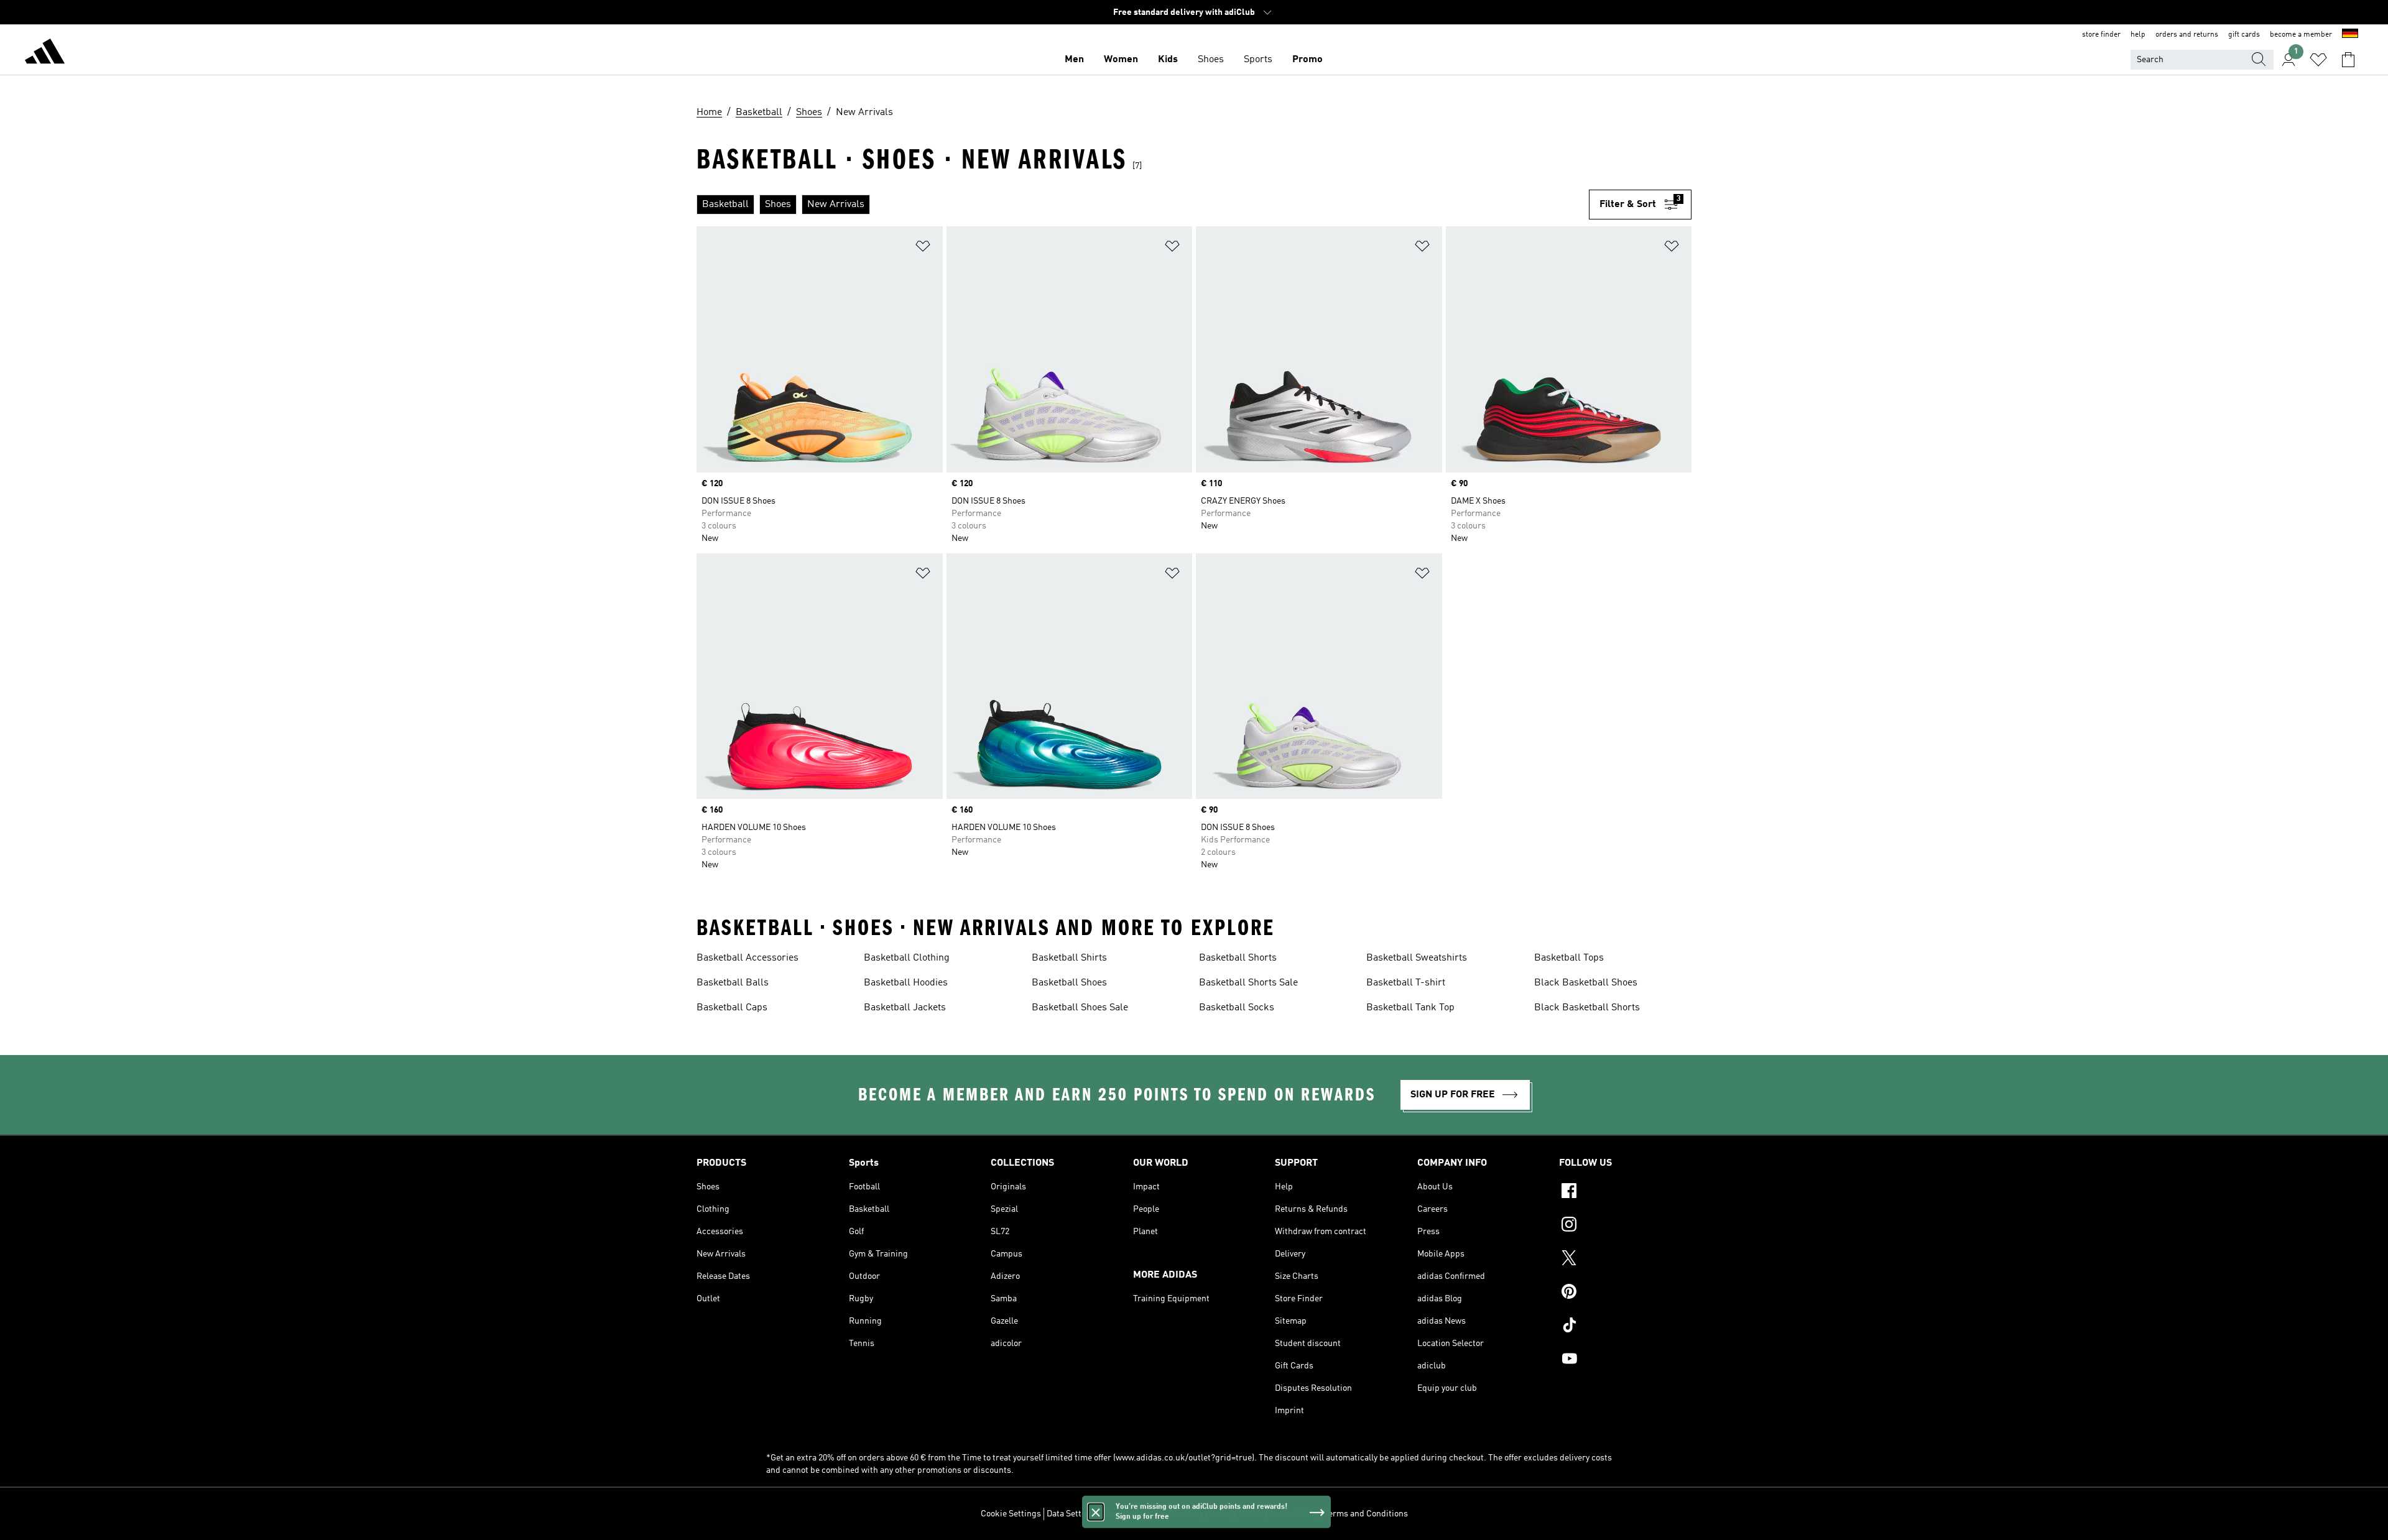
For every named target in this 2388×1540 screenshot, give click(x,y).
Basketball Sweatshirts (1417, 958)
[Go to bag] (2348, 60)
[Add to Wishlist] (923, 248)
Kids (1168, 60)
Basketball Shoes (1069, 983)
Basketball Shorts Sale (1248, 983)
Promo (1307, 60)
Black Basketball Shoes (1586, 983)
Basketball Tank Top (1410, 1008)
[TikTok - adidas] (1625, 1327)
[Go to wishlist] (2318, 60)
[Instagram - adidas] (1625, 1226)
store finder (2101, 35)
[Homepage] (45, 53)
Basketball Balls (733, 983)
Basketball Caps (732, 1008)
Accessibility (1294, 1514)
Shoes (1211, 60)
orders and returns (2187, 35)
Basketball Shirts (1069, 958)
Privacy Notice (1236, 1514)
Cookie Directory (1172, 1514)
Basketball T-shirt (1406, 983)
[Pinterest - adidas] (1625, 1293)
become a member (2301, 35)
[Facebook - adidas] (1625, 1192)
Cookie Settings (1011, 1514)
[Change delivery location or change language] (2350, 35)
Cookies (1119, 1514)
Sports (1258, 60)
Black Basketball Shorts (1587, 1008)
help (2138, 35)
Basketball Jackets (905, 1008)
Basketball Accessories (747, 958)
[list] (1143, 205)
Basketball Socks (1237, 1008)
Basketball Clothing (907, 958)
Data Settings (1072, 1514)
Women (1121, 60)
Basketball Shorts (1238, 958)
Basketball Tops (1569, 958)
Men (1074, 60)
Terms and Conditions (1366, 1514)
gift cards (2244, 35)
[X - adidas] (1625, 1260)
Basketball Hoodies (906, 983)
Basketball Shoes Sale (1080, 1008)
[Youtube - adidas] (1625, 1360)
